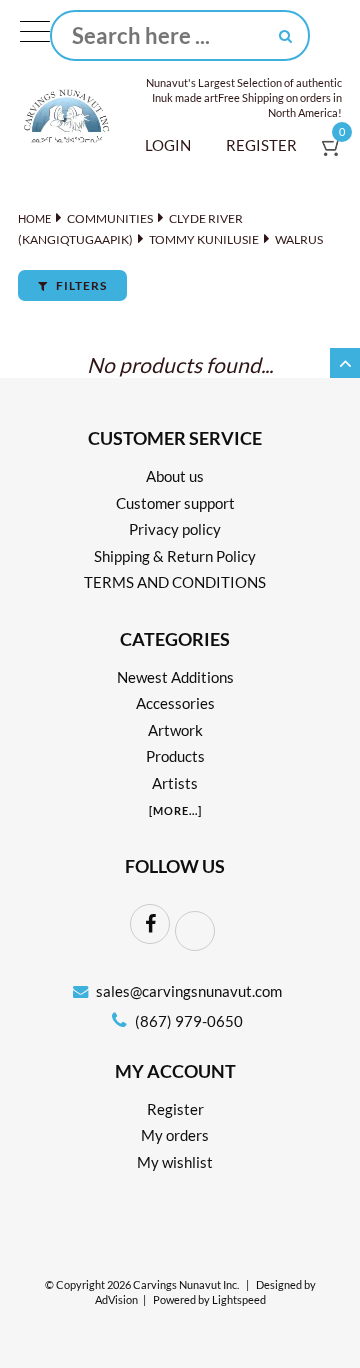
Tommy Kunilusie (204, 239)
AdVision (116, 1300)
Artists (175, 783)
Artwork (175, 730)
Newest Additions (175, 677)
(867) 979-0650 (187, 1021)
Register (261, 145)
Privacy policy (175, 529)
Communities (110, 218)
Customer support (175, 503)
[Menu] (35, 36)
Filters (80, 285)
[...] (175, 810)
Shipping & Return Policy (175, 556)
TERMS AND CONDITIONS (175, 582)
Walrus (299, 239)
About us (175, 476)
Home (34, 218)
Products (175, 756)
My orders (175, 1135)
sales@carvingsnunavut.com (189, 991)
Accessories (175, 703)
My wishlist (175, 1162)
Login (168, 145)
